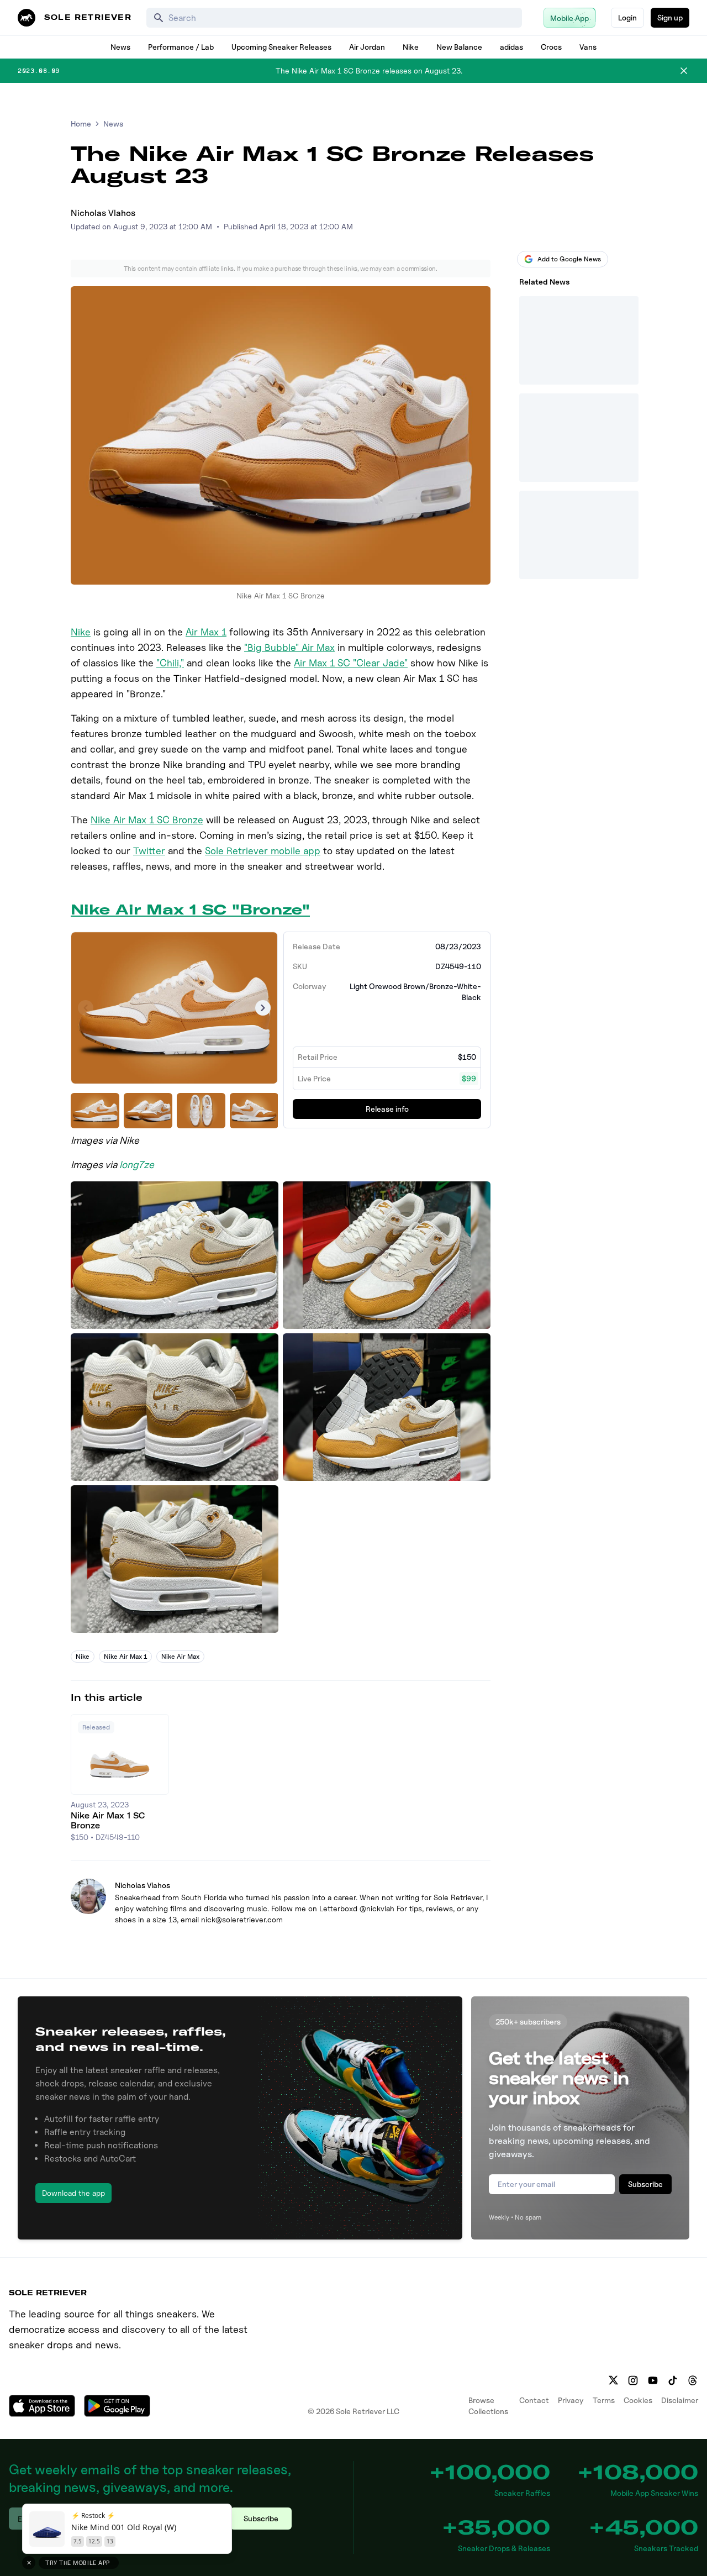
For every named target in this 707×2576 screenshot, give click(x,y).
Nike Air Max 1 (125, 1656)
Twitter (149, 851)
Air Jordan (367, 47)
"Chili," (170, 663)
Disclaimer (680, 2400)
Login (627, 17)
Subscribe (645, 2184)
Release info (387, 1109)
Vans (588, 47)
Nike (411, 47)
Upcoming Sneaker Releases (281, 47)
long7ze (137, 1165)
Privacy (571, 2400)
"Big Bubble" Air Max (289, 647)
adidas (511, 47)
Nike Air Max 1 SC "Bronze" (190, 910)
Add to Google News (569, 259)
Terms (604, 2400)
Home (81, 123)
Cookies (638, 2400)
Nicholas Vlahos (103, 213)
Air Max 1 (206, 632)
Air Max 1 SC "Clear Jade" (351, 663)
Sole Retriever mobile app (263, 851)
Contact (534, 2400)
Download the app (73, 2193)
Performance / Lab (181, 47)
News (120, 47)
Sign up (670, 17)
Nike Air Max (180, 1656)
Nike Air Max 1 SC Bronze (147, 820)
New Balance (459, 47)
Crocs (551, 47)
